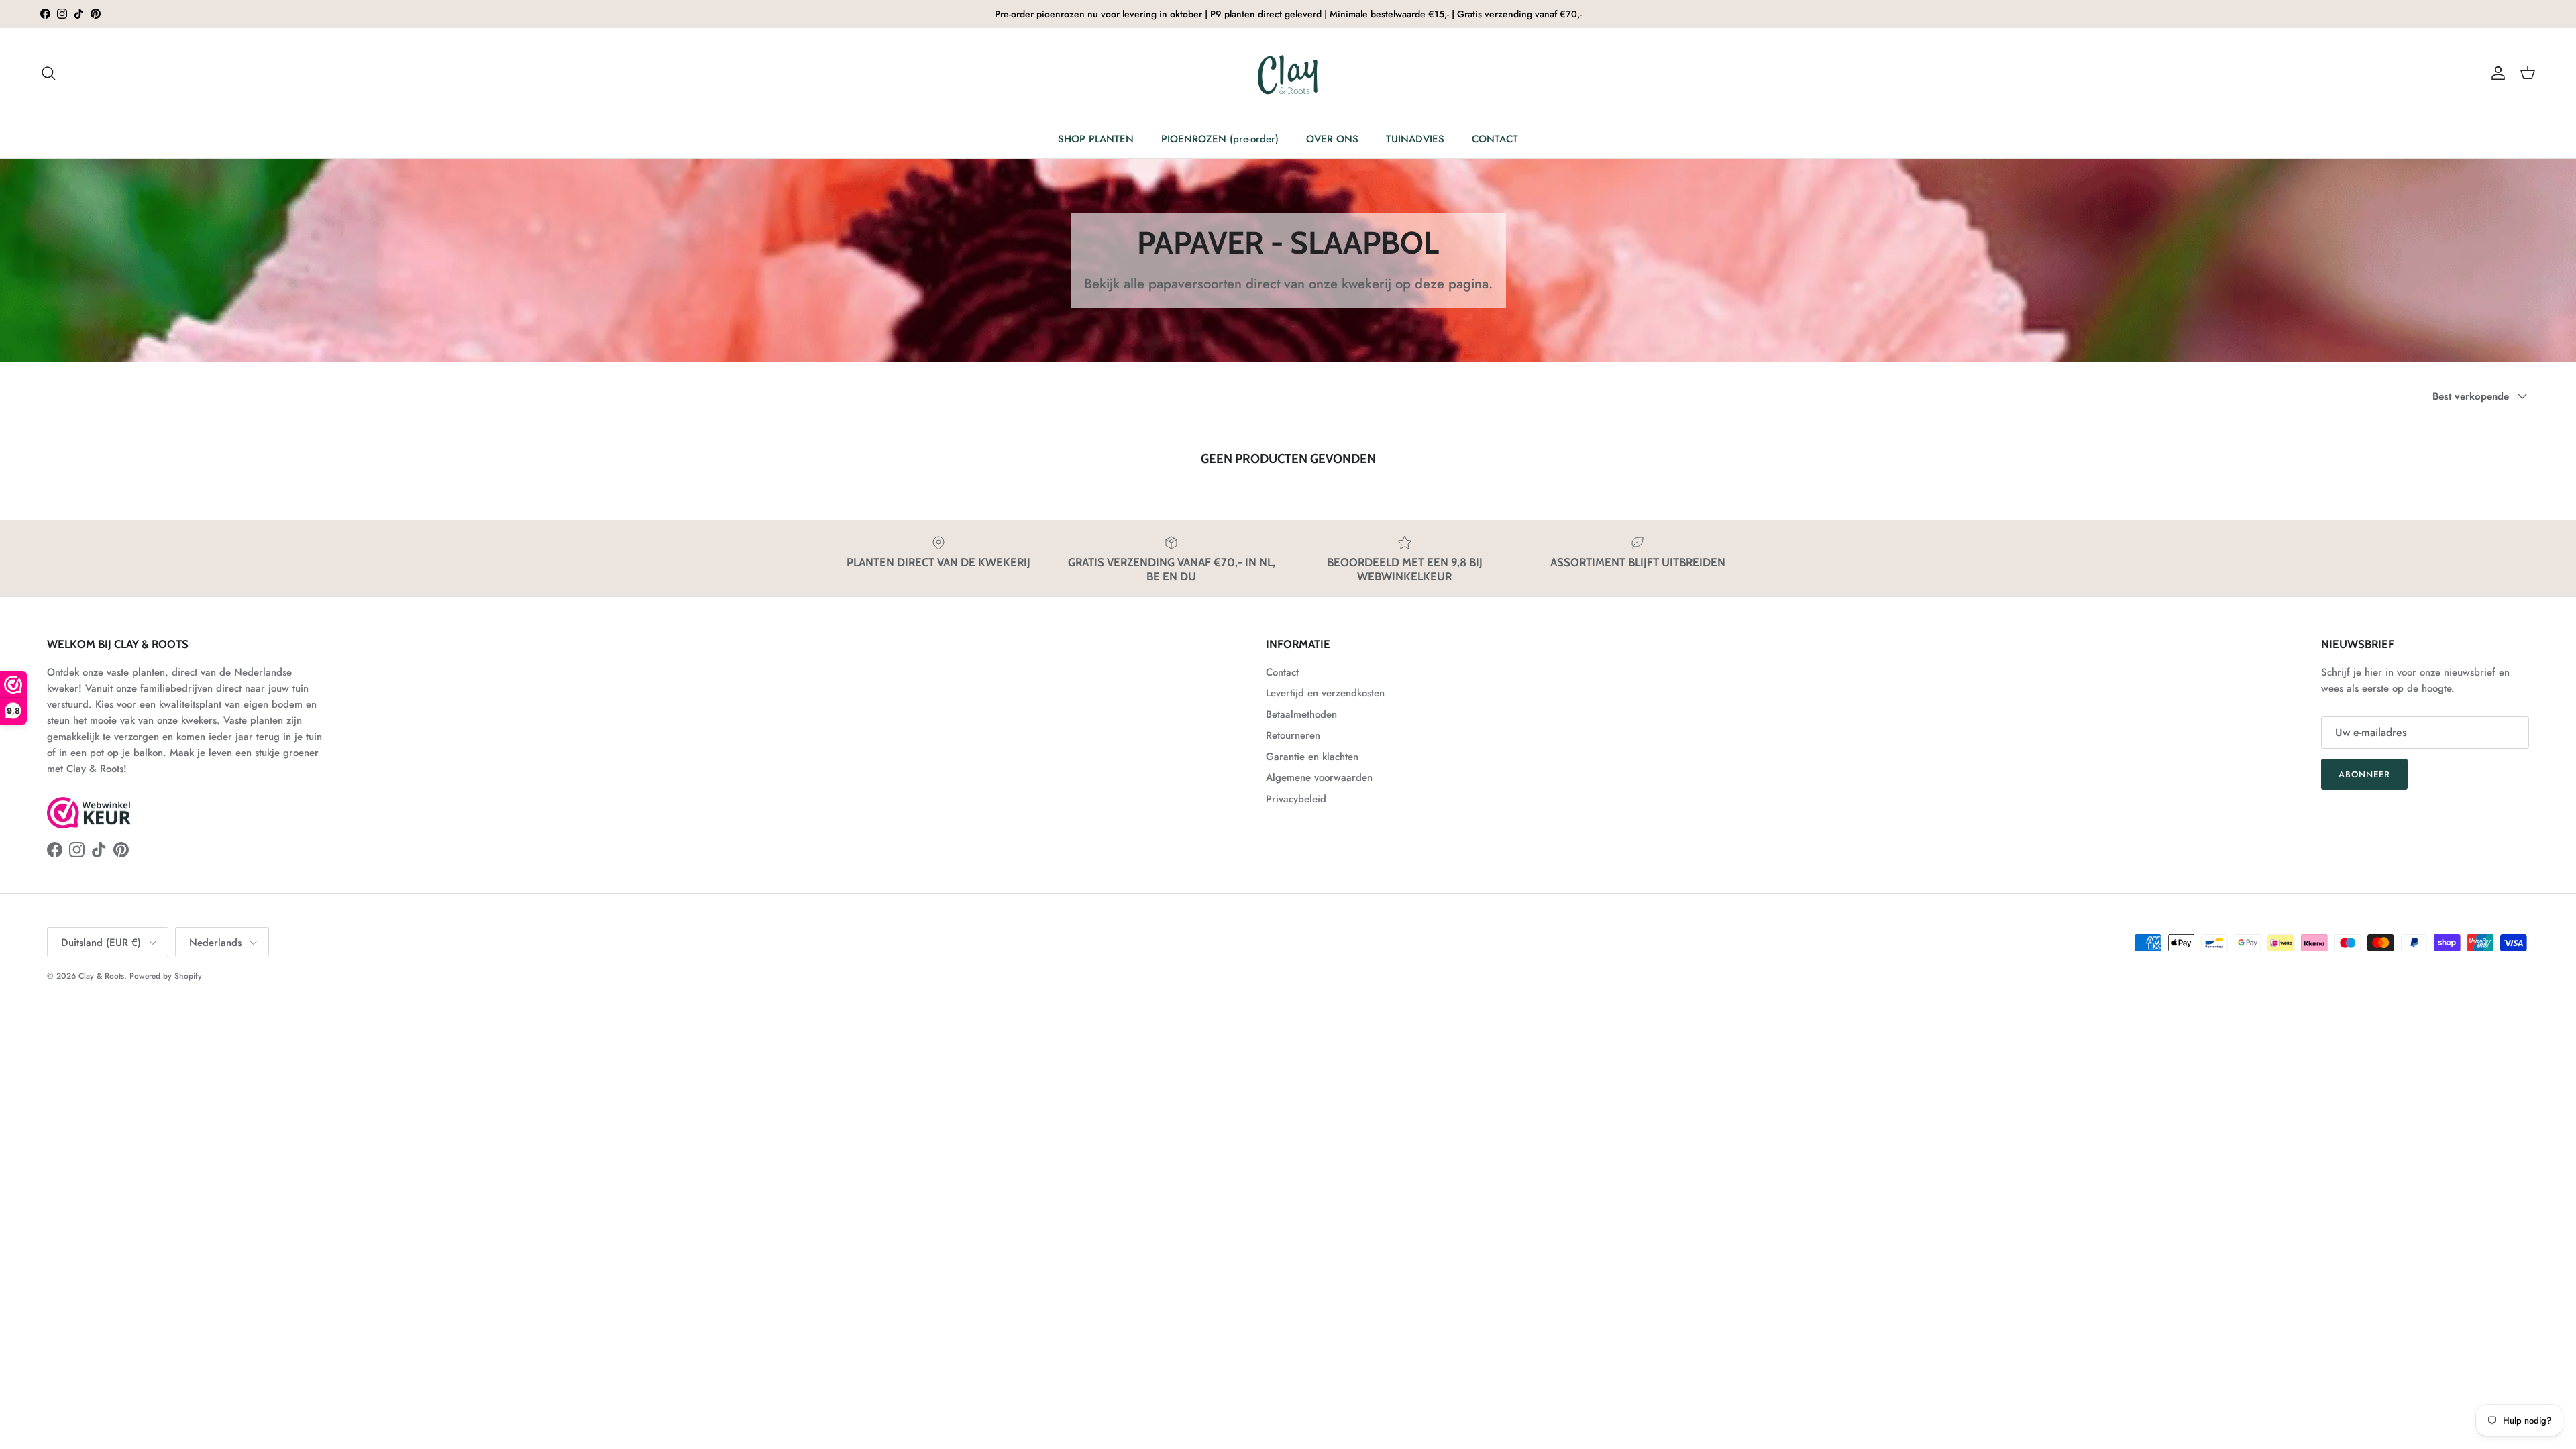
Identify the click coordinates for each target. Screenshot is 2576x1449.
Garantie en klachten (1312, 757)
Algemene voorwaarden (1319, 777)
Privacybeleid (1296, 799)
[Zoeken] (48, 73)
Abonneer (2364, 774)
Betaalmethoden (1301, 714)
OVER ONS (1332, 139)
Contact (1282, 672)
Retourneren (1293, 735)
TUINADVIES (1415, 139)
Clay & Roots (101, 976)
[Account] (2495, 73)
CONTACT (1495, 139)
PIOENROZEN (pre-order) (1220, 139)
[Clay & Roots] (1288, 73)
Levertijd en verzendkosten (1325, 693)
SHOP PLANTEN (1096, 139)
